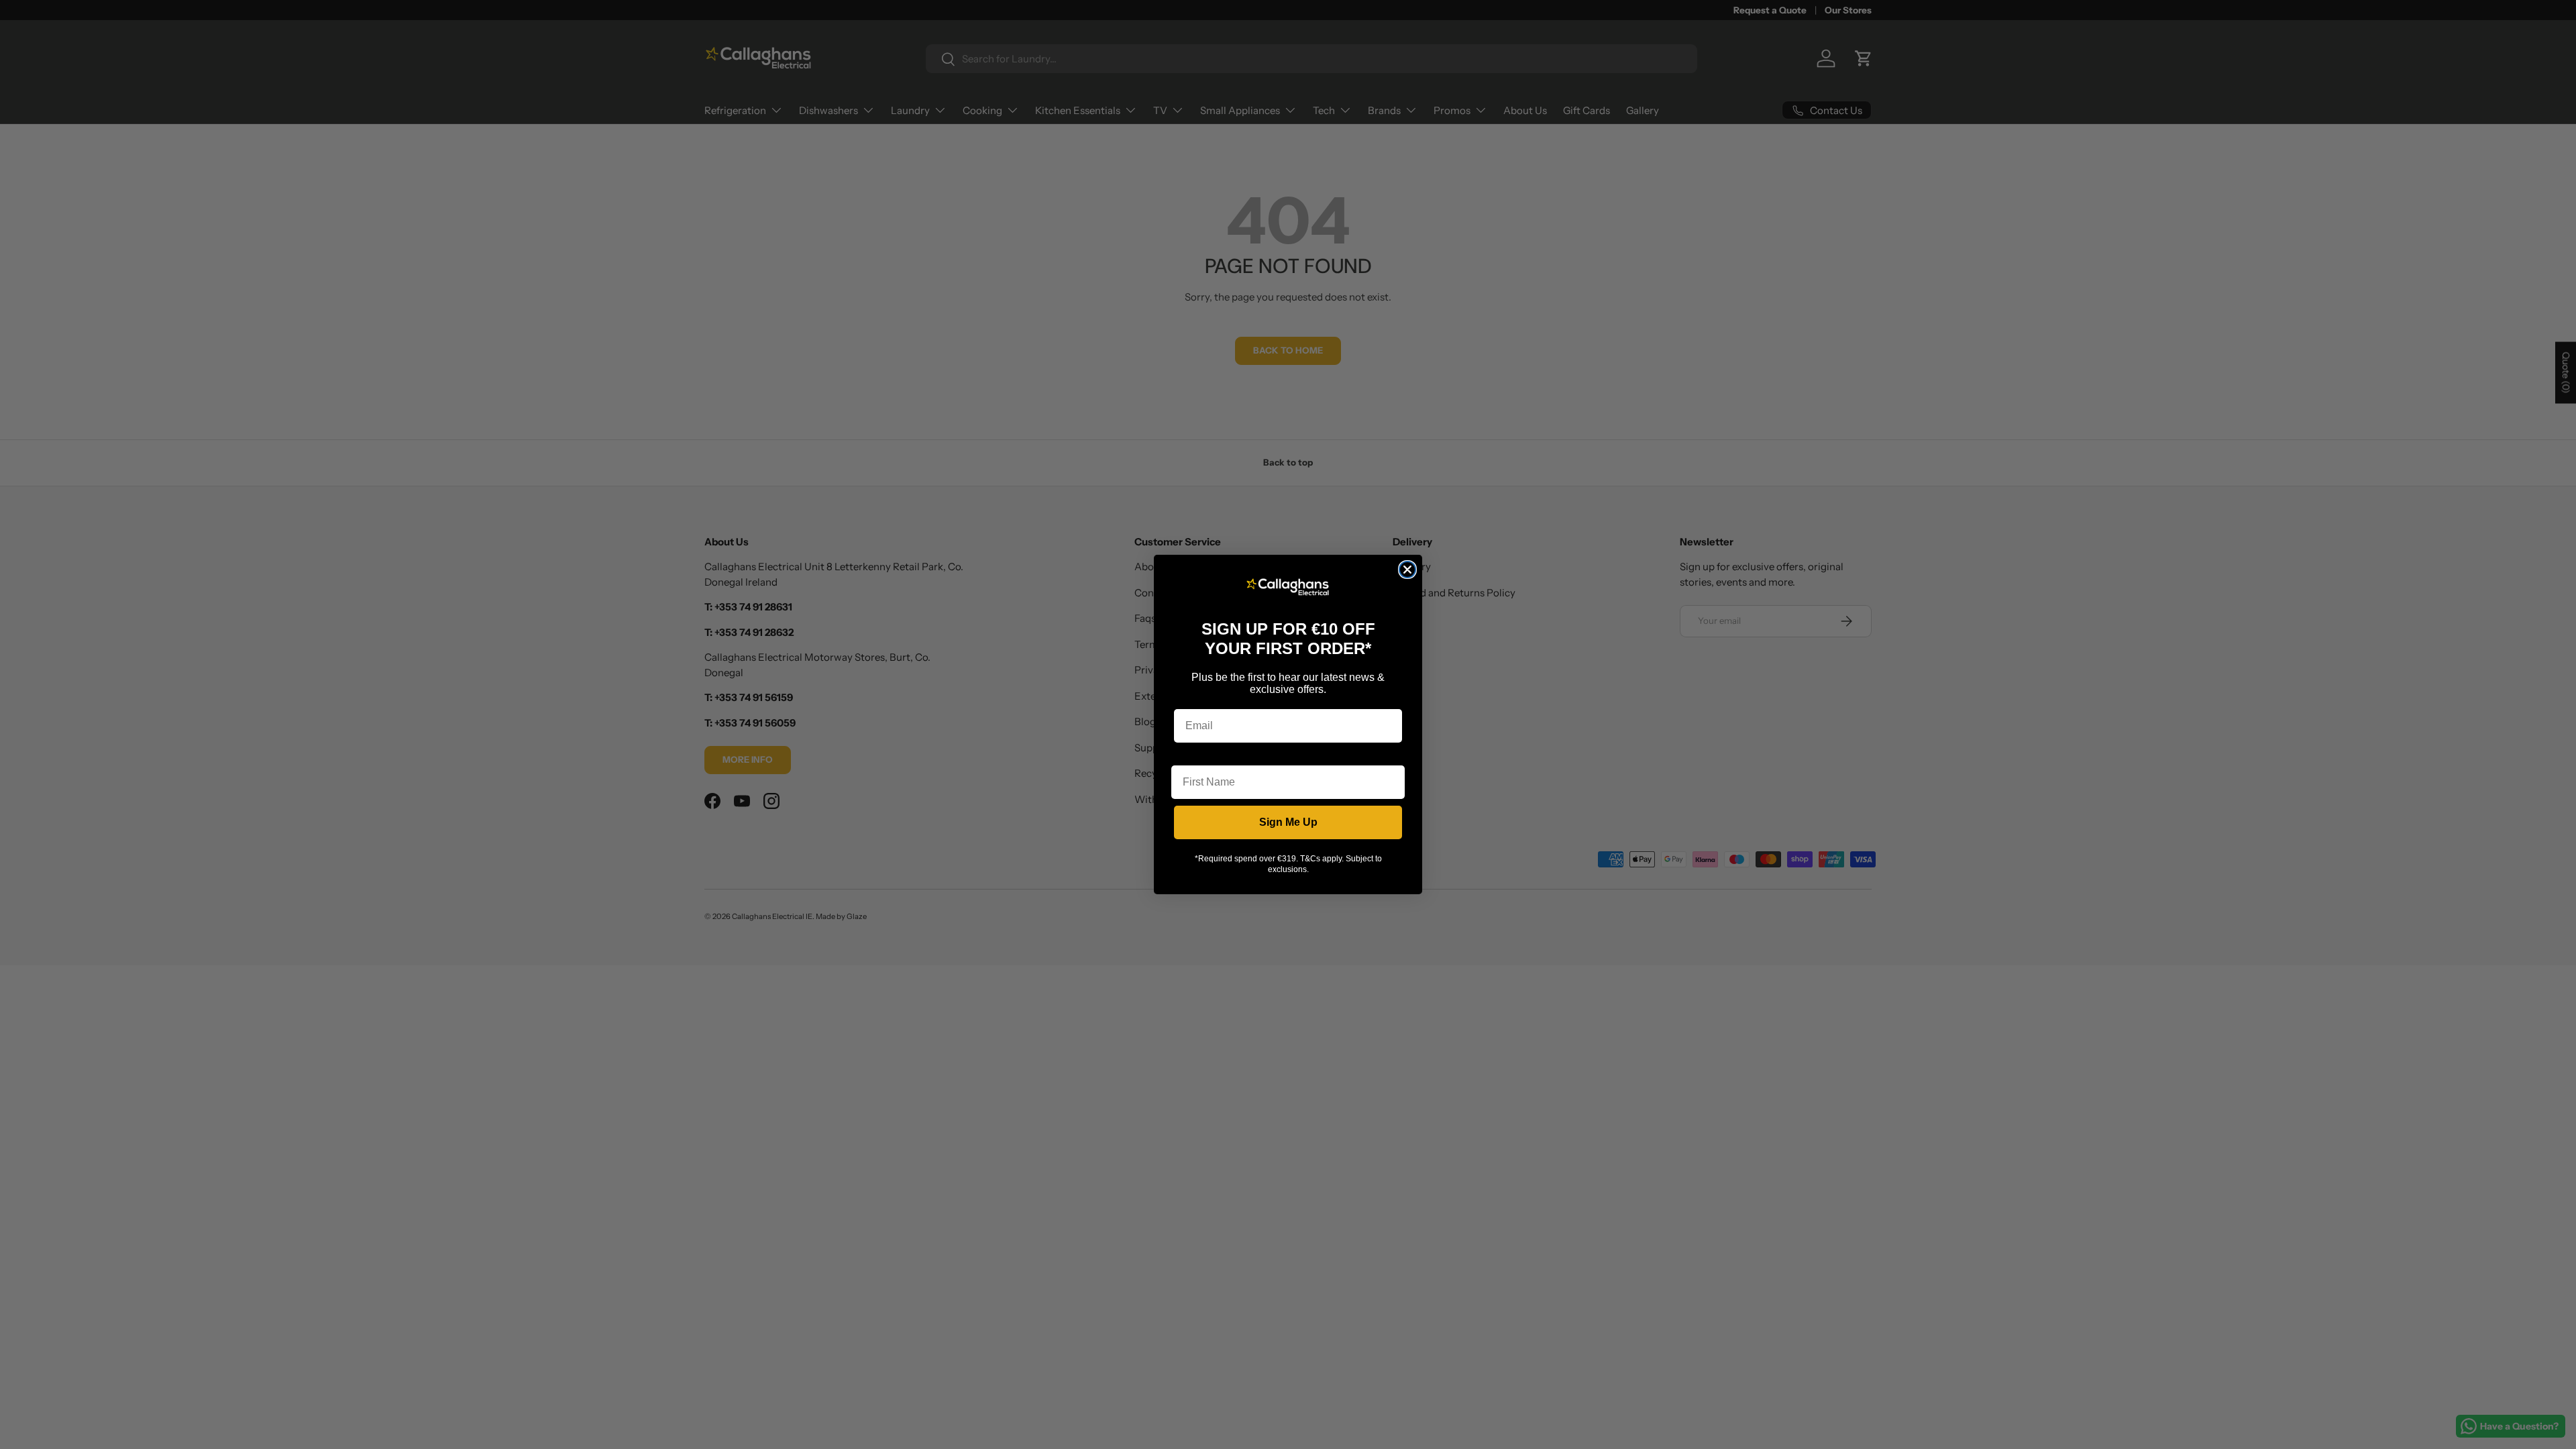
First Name (1199, 755)
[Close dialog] (1407, 570)
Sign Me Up (1288, 822)
